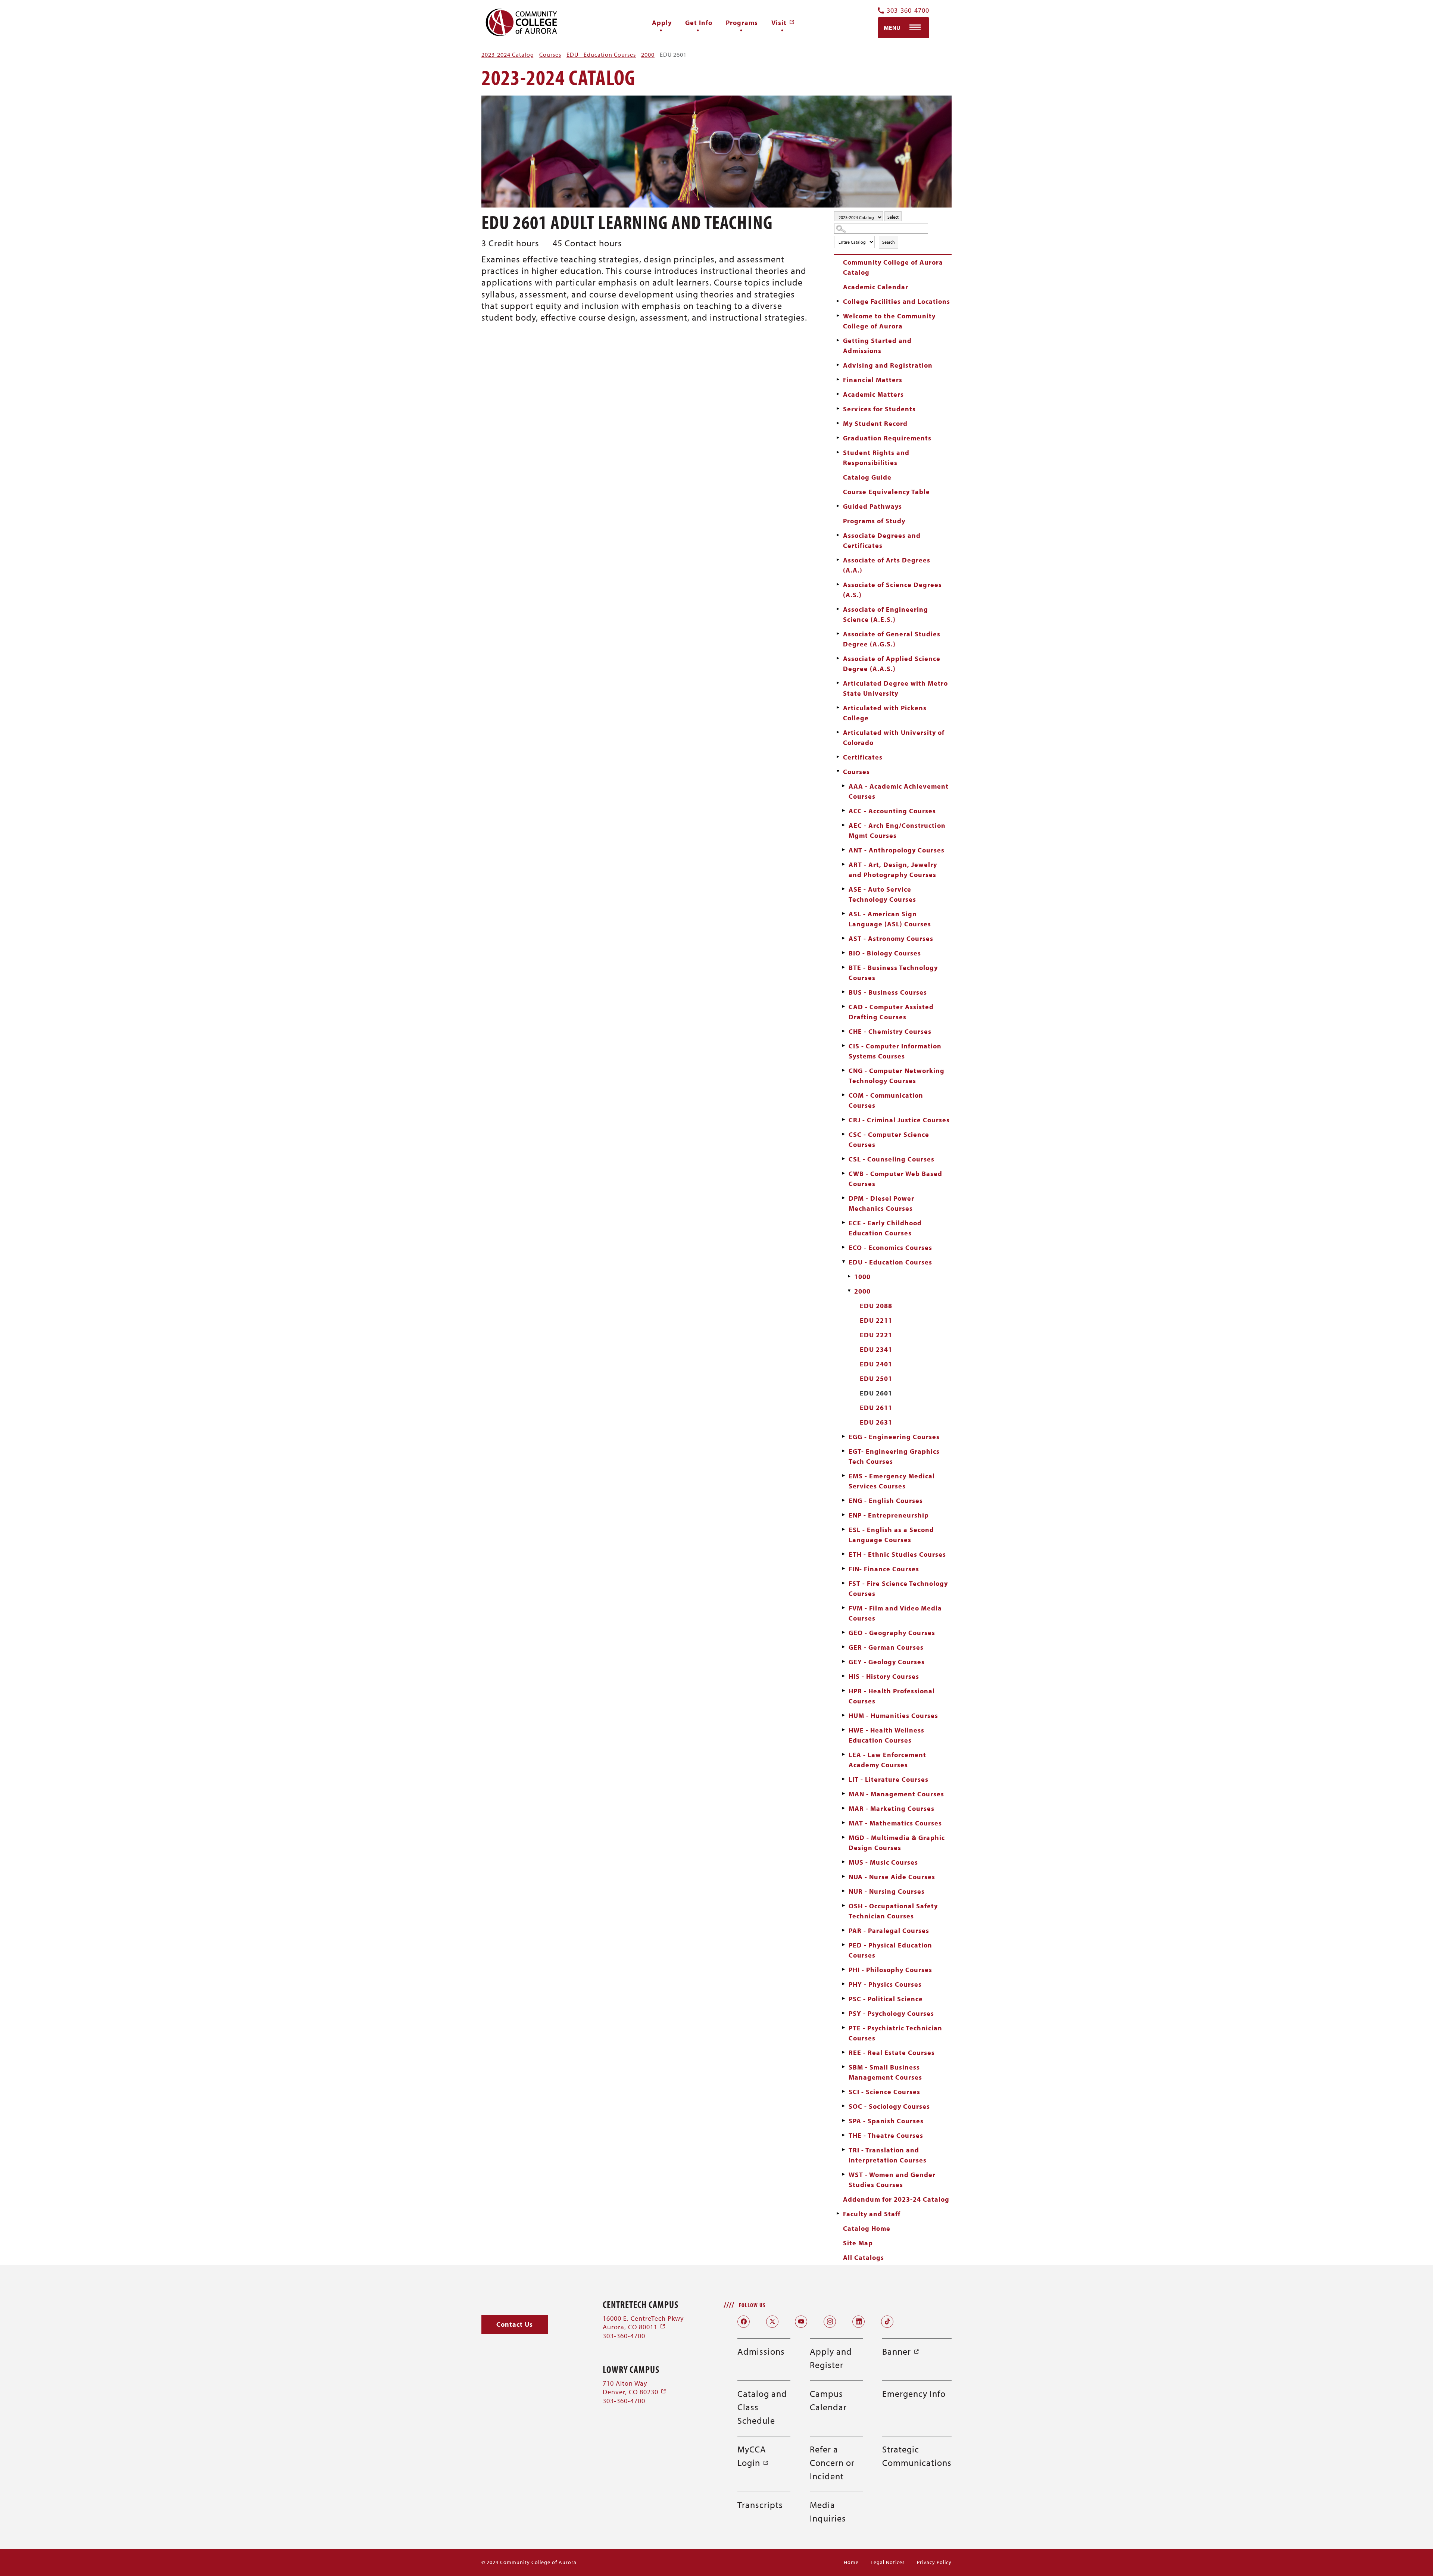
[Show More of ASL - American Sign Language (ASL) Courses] (843, 914)
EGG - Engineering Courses (894, 1437)
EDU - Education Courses (601, 54)
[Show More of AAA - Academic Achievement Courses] (843, 786)
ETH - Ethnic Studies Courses (897, 1554)
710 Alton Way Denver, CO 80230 (635, 2388)
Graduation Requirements (887, 438)
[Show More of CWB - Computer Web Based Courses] (843, 1173)
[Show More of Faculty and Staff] (838, 2214)
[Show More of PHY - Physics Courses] (843, 1984)
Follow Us (752, 2305)
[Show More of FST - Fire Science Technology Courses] (843, 1583)
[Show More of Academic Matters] (838, 394)
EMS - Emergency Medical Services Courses (892, 1481)
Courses (550, 54)
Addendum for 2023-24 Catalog (896, 2199)
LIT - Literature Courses (889, 1779)
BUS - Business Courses (888, 992)
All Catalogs (864, 2257)
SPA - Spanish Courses (886, 2121)
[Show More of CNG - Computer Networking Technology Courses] (843, 1070)
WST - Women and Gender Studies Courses (892, 2180)
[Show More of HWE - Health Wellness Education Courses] (843, 1730)
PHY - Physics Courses (885, 1984)
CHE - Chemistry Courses (890, 1031)
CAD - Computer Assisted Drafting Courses (891, 1012)
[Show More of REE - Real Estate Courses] (843, 2052)
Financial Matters (873, 380)
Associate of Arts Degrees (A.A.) (887, 565)
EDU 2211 (876, 1320)
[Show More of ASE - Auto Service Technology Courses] (843, 889)
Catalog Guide (867, 477)
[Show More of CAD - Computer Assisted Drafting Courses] (843, 1007)
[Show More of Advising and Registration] (838, 365)
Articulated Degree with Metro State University (895, 688)
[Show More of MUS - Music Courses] (843, 1862)
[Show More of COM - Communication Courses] (843, 1095)
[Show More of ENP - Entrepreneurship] (843, 1515)
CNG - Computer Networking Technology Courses (897, 1076)
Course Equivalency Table (886, 492)
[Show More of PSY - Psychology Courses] (843, 2013)
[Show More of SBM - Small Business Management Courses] (843, 2067)
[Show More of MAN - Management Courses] (843, 1794)
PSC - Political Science (886, 1999)
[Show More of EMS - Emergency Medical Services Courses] (843, 1476)
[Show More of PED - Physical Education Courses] (843, 1945)
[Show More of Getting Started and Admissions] (838, 340)
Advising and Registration (888, 365)
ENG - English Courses (886, 1501)
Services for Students (879, 409)
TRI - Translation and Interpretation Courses (888, 2155)
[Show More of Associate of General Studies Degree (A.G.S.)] (838, 634)
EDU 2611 (876, 1408)
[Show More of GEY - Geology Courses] (843, 1662)
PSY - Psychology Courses (891, 2013)
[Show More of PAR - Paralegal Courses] (843, 1930)
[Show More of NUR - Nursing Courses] (843, 1891)
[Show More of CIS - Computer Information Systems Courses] (843, 1046)
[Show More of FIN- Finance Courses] (843, 1569)
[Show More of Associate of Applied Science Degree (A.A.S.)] (838, 658)
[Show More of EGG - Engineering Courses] (843, 1437)
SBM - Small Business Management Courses (885, 2072)
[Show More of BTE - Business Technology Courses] (843, 967)
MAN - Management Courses (896, 1794)
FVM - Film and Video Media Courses (895, 1613)
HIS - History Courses (884, 1676)
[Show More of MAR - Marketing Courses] (843, 1808)
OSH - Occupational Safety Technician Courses (893, 1911)
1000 (862, 1277)
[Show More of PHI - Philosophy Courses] (843, 1970)
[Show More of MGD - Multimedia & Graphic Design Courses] (843, 1837)
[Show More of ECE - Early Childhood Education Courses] (843, 1223)
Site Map (858, 2243)
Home (851, 2562)
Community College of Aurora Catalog (893, 267)
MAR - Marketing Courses (892, 1808)
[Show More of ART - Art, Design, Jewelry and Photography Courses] (843, 864)
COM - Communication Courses (886, 1100)
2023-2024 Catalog (508, 54)
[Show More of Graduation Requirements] (838, 438)
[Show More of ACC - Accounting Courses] (843, 811)
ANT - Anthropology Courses (897, 850)
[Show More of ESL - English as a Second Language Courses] (843, 1529)
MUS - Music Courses (883, 1862)
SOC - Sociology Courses (889, 2106)
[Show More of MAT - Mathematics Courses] (843, 1823)
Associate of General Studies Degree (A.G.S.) (892, 639)
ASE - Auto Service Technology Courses (882, 894)
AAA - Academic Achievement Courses (899, 791)
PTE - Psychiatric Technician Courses (895, 2033)
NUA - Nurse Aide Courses (892, 1877)
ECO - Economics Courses (890, 1248)
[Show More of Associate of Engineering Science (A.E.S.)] (838, 609)
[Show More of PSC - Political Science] (843, 1999)
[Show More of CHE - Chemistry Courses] (843, 1031)
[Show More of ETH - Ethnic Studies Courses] (843, 1554)
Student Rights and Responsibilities (876, 458)
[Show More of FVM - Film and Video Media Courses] (843, 1608)
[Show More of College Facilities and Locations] (838, 301)
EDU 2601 (876, 1393)
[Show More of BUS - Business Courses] (843, 992)
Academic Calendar (876, 287)
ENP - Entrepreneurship (889, 1515)
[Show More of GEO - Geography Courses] (843, 1632)
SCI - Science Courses (884, 2092)
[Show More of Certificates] (838, 757)
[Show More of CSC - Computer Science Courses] (843, 1134)
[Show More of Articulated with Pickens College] (838, 708)
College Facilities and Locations (897, 301)
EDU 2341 (876, 1349)
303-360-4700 (908, 11)
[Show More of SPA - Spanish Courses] (843, 2121)
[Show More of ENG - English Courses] (843, 1500)
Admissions (761, 2351)
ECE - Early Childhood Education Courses (885, 1228)
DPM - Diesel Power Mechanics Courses (881, 1203)
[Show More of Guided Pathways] (838, 506)
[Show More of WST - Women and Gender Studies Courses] (843, 2174)
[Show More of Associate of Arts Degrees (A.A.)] (838, 560)
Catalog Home (867, 2228)
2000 (648, 54)
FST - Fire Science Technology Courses (898, 1588)
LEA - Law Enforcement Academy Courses (887, 1760)
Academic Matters (873, 394)
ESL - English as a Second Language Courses (891, 1535)
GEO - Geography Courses (892, 1633)
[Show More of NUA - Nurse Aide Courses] (843, 1877)
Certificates (863, 757)
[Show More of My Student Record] (838, 423)
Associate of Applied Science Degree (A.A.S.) (892, 664)
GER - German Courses (886, 1647)
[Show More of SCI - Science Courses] (843, 2092)
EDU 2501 (876, 1379)
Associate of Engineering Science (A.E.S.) (886, 614)
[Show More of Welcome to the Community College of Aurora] (838, 316)
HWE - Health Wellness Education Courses (886, 1735)
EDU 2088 (876, 1306)
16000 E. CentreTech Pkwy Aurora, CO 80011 (643, 2323)
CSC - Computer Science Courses (889, 1139)
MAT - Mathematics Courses (895, 1823)
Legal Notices (888, 2562)
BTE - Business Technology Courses (893, 973)
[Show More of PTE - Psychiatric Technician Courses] (843, 2028)
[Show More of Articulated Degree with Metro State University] (838, 683)
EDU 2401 (876, 1364)
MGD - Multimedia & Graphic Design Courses (897, 1843)
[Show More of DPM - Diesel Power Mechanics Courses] (843, 1198)
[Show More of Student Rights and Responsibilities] (838, 452)
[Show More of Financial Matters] (838, 380)
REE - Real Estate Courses (892, 2053)
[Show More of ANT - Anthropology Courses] (843, 850)
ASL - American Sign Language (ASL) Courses (890, 919)
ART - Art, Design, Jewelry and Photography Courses (893, 870)
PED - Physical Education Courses (890, 1950)
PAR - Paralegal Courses (889, 1931)
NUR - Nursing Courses (887, 1891)
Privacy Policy (934, 2562)
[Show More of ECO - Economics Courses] (843, 1247)
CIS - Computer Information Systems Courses (895, 1051)
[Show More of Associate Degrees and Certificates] (838, 535)
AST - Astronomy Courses (891, 938)
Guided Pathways (872, 506)
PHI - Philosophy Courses (890, 1970)
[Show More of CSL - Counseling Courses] (843, 1159)
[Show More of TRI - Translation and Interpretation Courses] (843, 2150)
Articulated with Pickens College (885, 713)
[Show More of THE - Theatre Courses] (843, 2135)
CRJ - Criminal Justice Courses (899, 1120)
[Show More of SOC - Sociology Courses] (843, 2106)
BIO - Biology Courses (885, 953)
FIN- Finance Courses (884, 1569)
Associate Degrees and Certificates (882, 540)
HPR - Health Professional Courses (892, 1696)
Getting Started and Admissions (877, 346)
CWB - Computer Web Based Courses (895, 1179)
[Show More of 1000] (849, 1276)
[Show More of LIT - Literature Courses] (843, 1779)
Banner (901, 2351)
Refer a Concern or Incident (832, 2463)
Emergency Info (914, 2393)
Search (889, 242)
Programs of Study (874, 521)
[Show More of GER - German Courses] (843, 1647)
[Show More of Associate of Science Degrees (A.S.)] (838, 584)
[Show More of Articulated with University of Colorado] (838, 732)
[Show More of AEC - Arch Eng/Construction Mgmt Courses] (843, 825)
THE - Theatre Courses (886, 2135)
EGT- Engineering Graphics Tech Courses (894, 1456)
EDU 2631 (876, 1422)
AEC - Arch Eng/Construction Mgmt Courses (897, 830)
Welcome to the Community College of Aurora (889, 321)
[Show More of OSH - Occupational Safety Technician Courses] (843, 1906)
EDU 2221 (876, 1335)
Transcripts (760, 2505)
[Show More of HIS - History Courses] (843, 1676)
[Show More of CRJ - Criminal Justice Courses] (843, 1120)
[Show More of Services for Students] (838, 409)
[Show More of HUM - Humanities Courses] (843, 1715)
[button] (515, 2324)
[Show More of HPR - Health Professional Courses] (843, 1691)
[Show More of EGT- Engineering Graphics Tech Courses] (843, 1451)
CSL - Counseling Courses (892, 1159)
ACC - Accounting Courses (892, 811)
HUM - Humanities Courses (893, 1716)
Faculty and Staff (872, 2214)
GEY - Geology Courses (887, 1662)
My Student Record (875, 423)
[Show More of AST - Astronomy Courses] (843, 938)
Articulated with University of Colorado (894, 737)
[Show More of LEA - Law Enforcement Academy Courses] (843, 1755)
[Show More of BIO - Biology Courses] (843, 953)
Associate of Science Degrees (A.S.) (892, 590)
